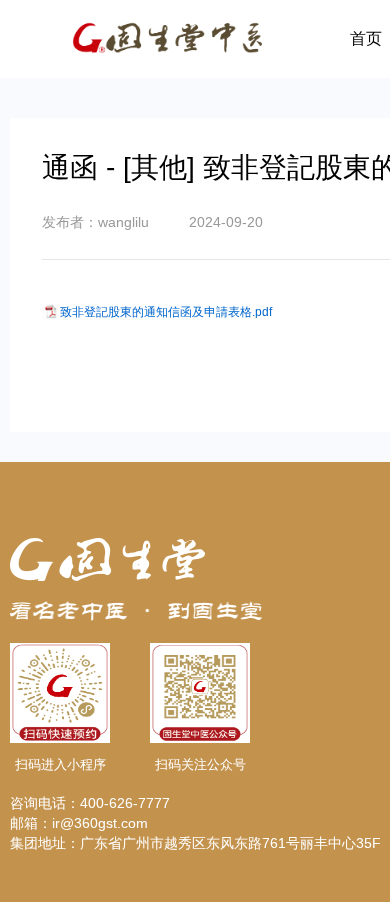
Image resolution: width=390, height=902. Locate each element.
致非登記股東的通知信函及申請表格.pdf (166, 312)
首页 (366, 38)
